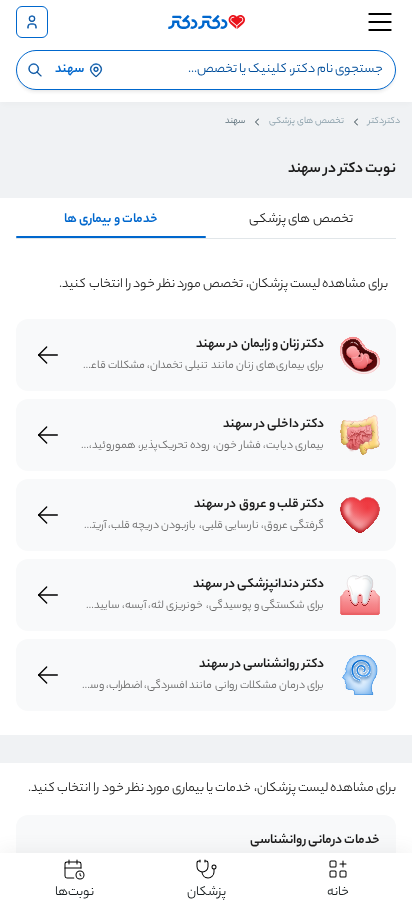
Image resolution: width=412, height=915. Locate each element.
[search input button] (35, 70)
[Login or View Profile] (32, 22)
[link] (360, 355)
